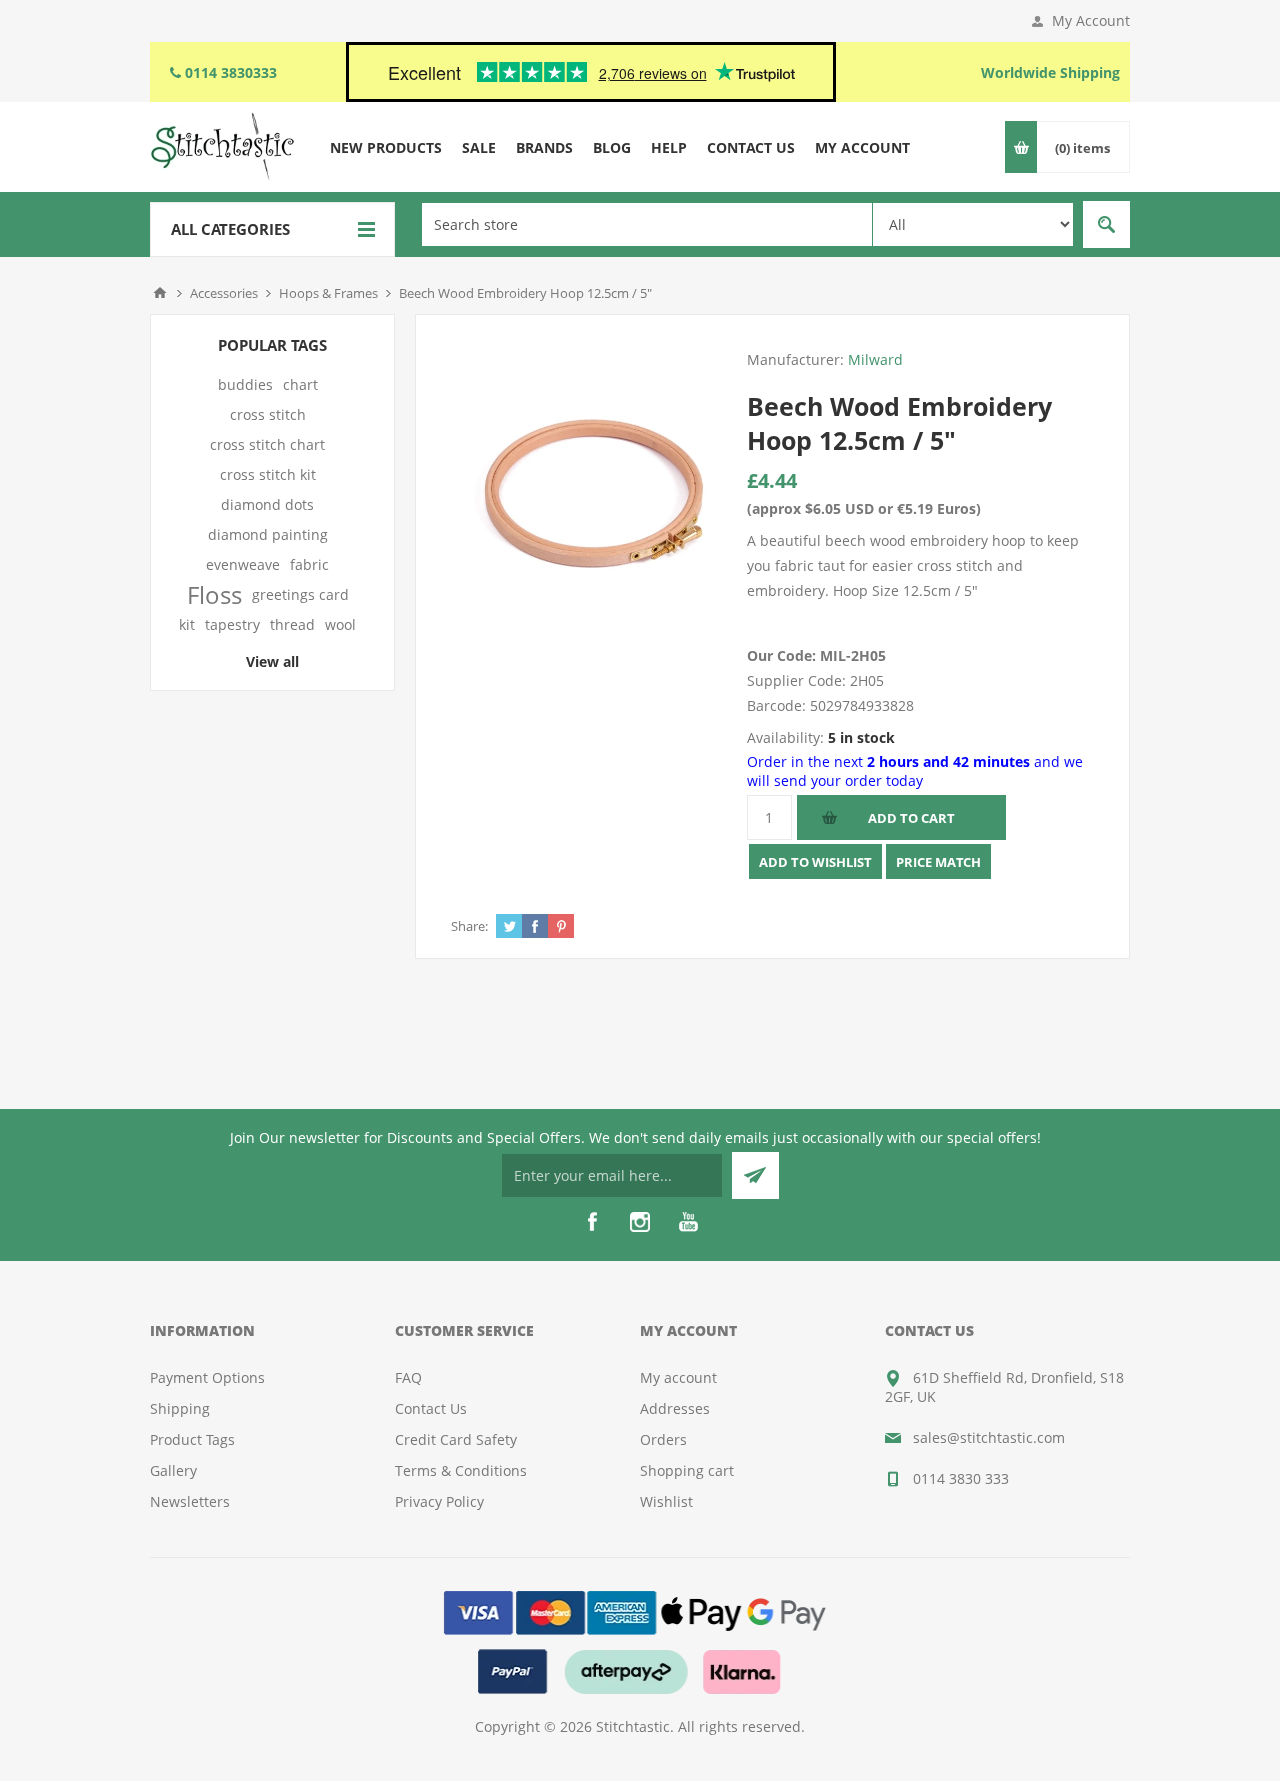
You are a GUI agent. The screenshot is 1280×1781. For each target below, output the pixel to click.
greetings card (300, 594)
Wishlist (666, 1501)
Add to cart (911, 818)
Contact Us (431, 1408)
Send (755, 1175)
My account (678, 1377)
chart (300, 384)
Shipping (180, 1408)
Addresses (675, 1408)
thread (292, 624)
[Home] (160, 293)
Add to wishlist (815, 862)
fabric (309, 564)
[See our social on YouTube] (688, 1222)
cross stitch (268, 414)
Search (1106, 224)
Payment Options (207, 1377)
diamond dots (267, 504)
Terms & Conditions (461, 1470)
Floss (214, 595)
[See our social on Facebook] (592, 1222)
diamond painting (268, 534)
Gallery (173, 1470)
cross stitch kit (268, 474)
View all (272, 661)
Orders (663, 1439)
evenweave (243, 564)
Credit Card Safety (456, 1439)
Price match (938, 862)
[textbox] (647, 224)
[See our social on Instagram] (640, 1222)
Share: (469, 926)
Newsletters (190, 1501)
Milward (875, 359)
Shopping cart (687, 1470)
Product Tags (192, 1439)
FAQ (408, 1377)
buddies (245, 384)
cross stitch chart (267, 444)
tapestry (232, 624)
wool (340, 624)
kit (187, 624)
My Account (1091, 20)
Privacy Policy (439, 1501)
